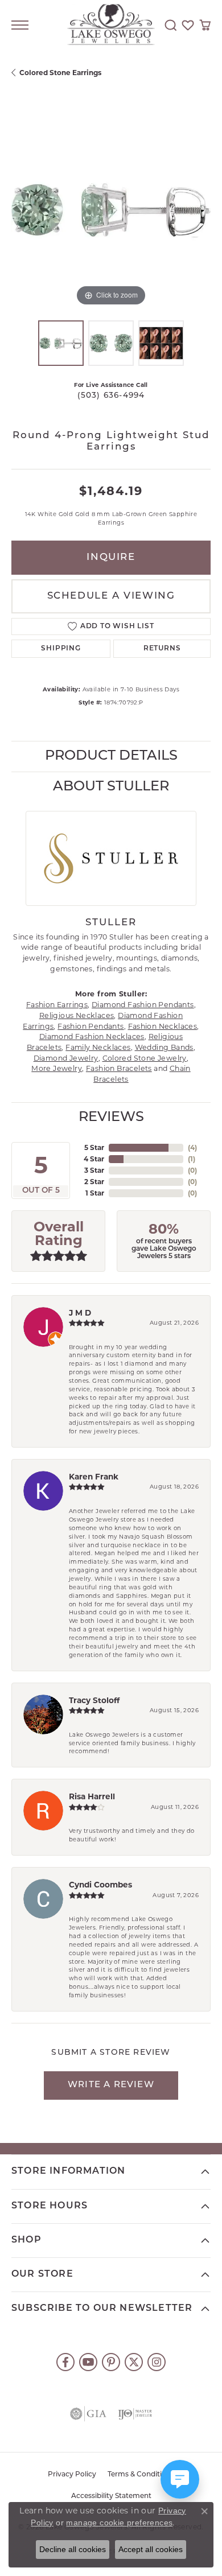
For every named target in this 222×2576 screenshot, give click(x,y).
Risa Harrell (92, 1796)
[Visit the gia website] (88, 2414)
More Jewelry (57, 1068)
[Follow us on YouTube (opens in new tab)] (88, 2362)
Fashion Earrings (57, 1005)
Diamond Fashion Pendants (143, 1005)
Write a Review (111, 2085)
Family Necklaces (98, 1047)
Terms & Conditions (141, 2475)
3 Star (94, 1170)
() (192, 1147)
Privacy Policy (72, 2475)
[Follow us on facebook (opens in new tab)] (65, 2362)
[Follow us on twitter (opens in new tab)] (134, 2362)
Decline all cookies (73, 2549)
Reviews (111, 1118)
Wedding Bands (164, 1047)
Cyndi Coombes (100, 1885)
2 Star (94, 1182)
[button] (171, 25)
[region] (111, 209)
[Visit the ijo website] (135, 2414)
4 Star (94, 1159)
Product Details (111, 756)
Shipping (61, 649)
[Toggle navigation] (20, 25)
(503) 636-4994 (111, 396)
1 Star (95, 1193)
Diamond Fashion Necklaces (92, 1036)
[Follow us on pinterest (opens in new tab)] (111, 2362)
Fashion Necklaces (163, 1026)
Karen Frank (94, 1477)
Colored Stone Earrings (60, 73)
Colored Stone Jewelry (145, 1058)
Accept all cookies (151, 2549)
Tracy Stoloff (94, 1700)
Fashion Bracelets (119, 1068)
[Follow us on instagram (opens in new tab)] (157, 2362)
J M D (80, 1313)
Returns (162, 649)
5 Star (94, 1147)
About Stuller (111, 787)
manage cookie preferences (119, 2523)
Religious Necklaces (77, 1015)
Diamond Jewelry (66, 1058)
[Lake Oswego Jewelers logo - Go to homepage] (111, 25)
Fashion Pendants (91, 1026)
